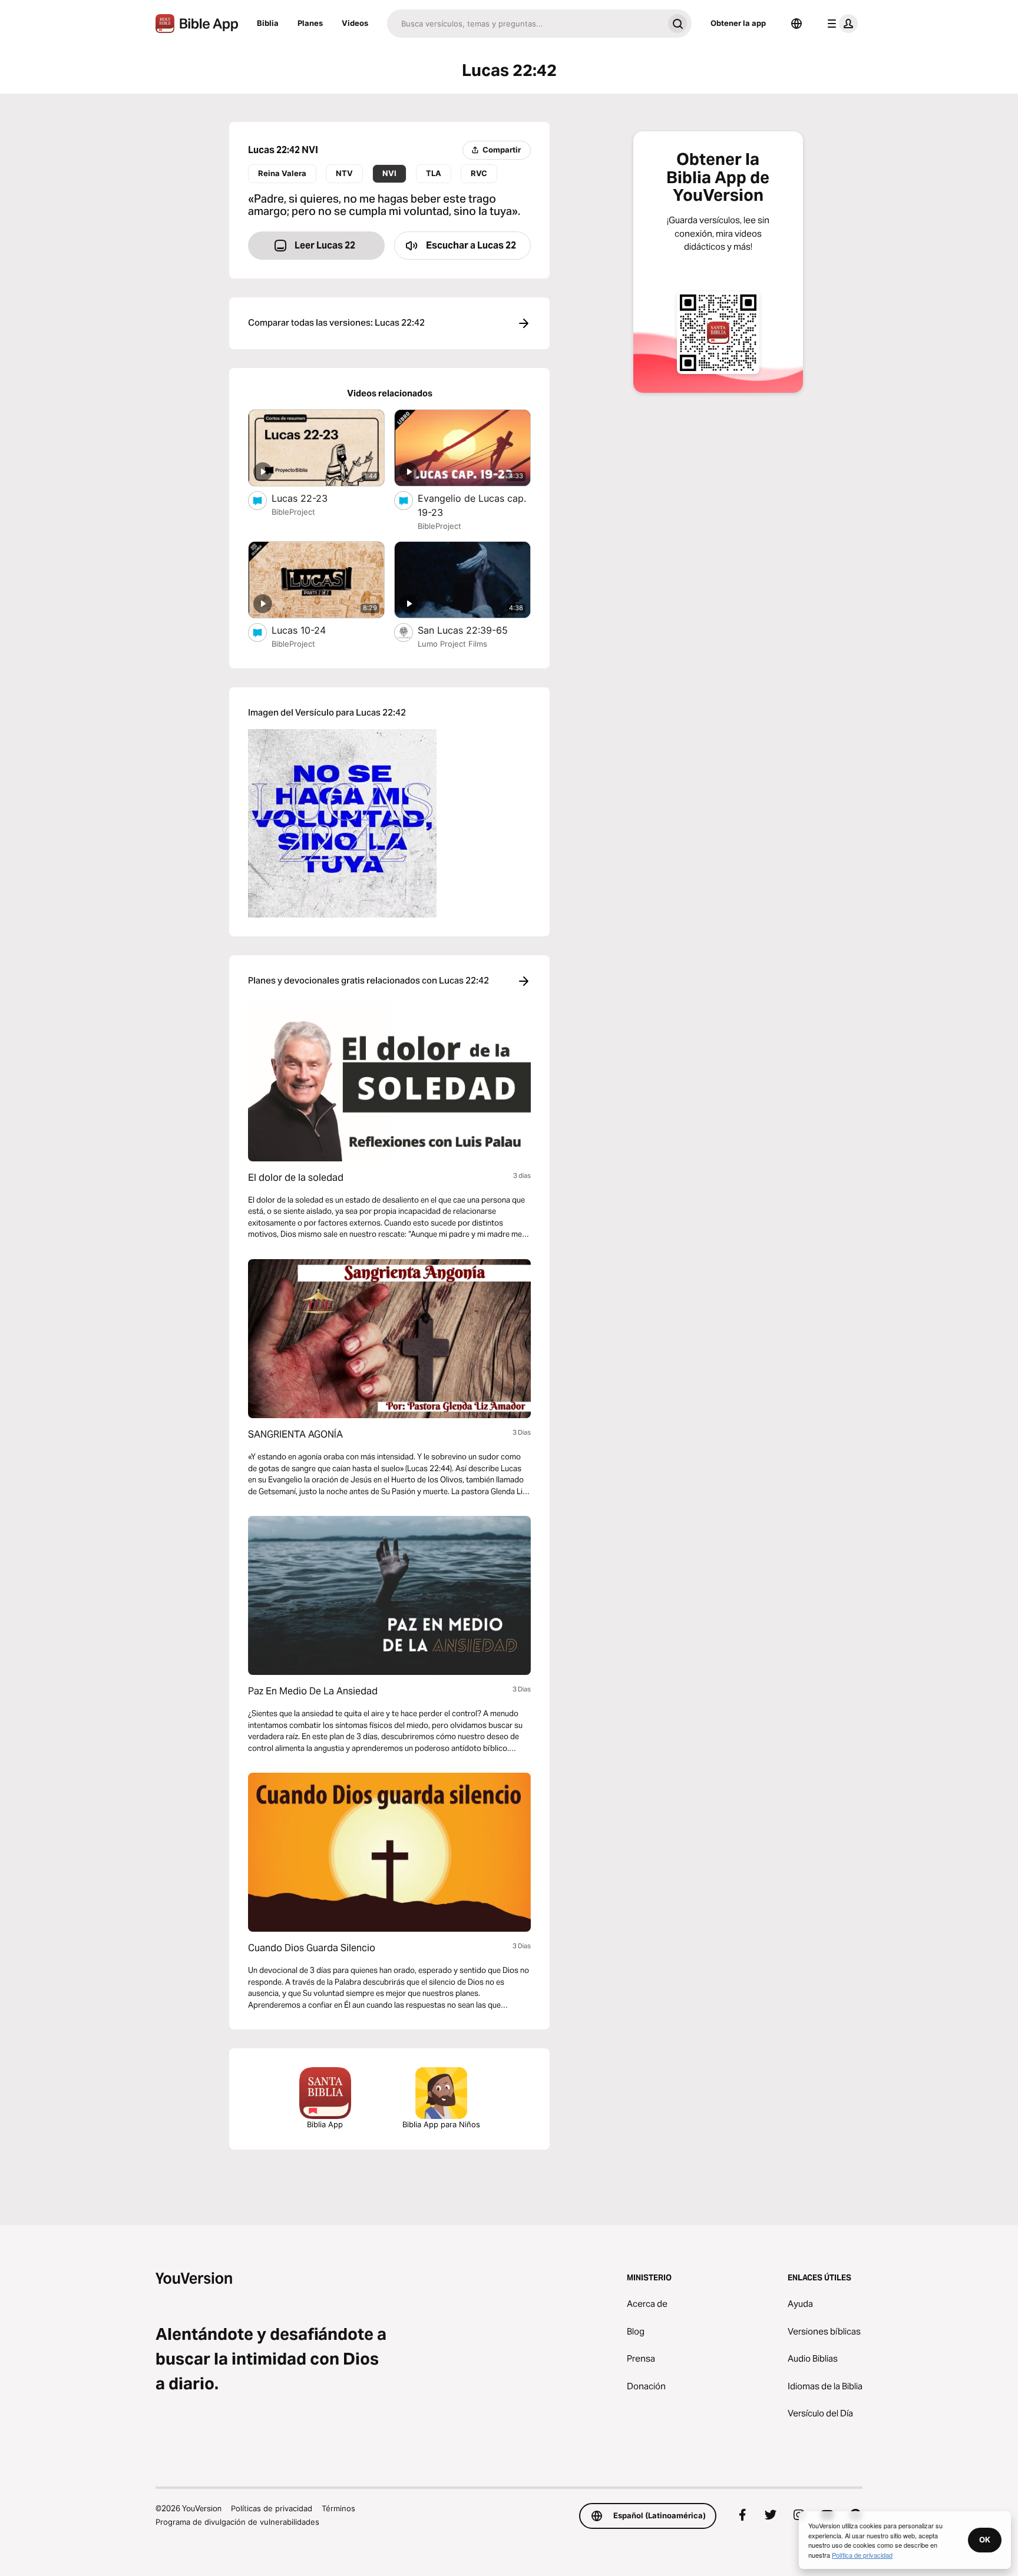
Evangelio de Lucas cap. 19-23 (472, 505)
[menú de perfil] (840, 24)
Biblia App (325, 2124)
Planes (310, 23)
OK (985, 2539)
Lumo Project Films (452, 644)
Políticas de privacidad (272, 2508)
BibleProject (293, 512)
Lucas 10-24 (311, 630)
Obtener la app (738, 23)
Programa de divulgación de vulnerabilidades (237, 2522)
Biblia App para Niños (441, 2124)
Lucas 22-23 (311, 498)
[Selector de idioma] (796, 24)
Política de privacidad (862, 2555)
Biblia (268, 23)
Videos (355, 23)
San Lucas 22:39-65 (474, 630)
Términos (338, 2508)
